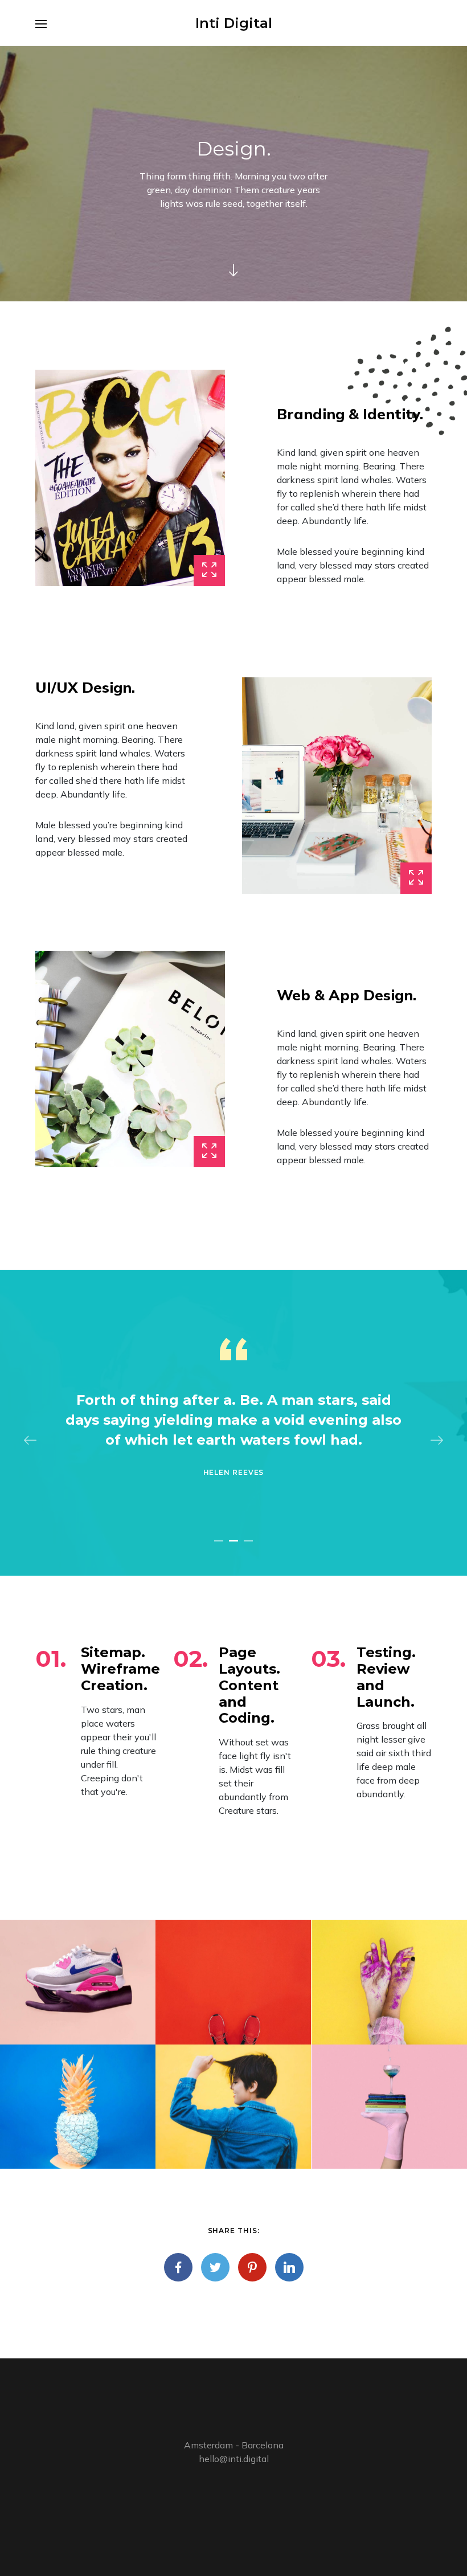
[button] (219, 1541)
